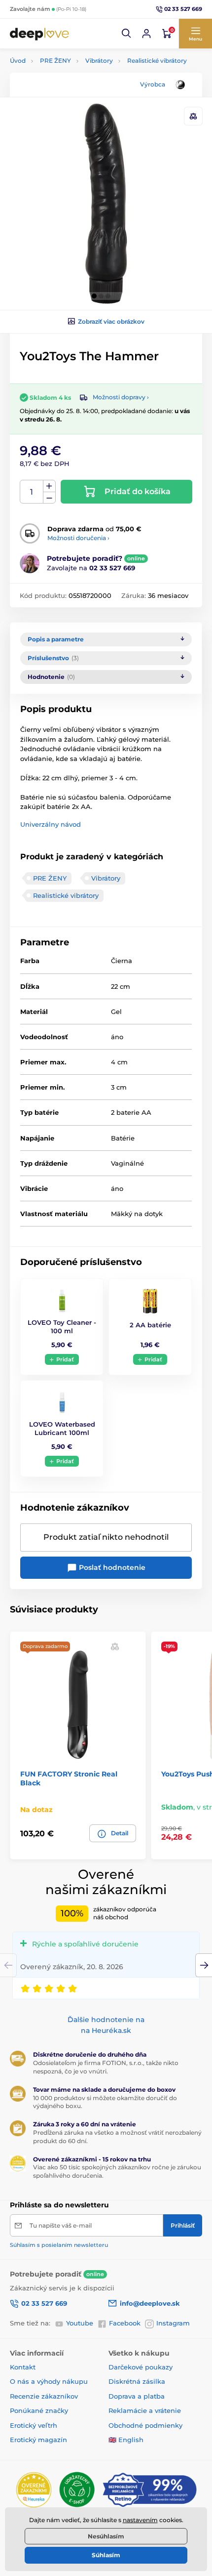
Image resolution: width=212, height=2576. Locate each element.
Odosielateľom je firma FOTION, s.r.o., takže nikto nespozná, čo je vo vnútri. (106, 2067)
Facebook (125, 2323)
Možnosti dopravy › (121, 397)
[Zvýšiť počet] (49, 486)
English (131, 2440)
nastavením (140, 2520)
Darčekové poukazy (141, 2367)
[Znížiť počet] (49, 498)
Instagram (173, 2323)
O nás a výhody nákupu (49, 2381)
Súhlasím (106, 2555)
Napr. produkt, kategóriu (74, 101)
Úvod (18, 61)
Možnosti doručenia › (78, 538)
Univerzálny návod (51, 824)
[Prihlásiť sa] (146, 34)
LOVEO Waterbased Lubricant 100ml (62, 1428)
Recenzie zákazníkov (44, 2396)
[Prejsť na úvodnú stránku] (39, 34)
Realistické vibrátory (157, 61)
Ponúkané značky (39, 2410)
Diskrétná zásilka (137, 2381)
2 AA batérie (150, 1325)
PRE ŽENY (55, 61)
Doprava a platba (137, 2396)
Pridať (65, 1359)
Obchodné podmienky (145, 2425)
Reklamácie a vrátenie (145, 2410)
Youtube (80, 2323)
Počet (32, 492)
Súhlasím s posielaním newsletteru (59, 2245)
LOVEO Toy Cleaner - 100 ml (62, 1327)
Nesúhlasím (106, 2536)
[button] (127, 34)
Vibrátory (99, 61)
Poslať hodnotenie (111, 1567)
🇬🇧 (112, 2440)
